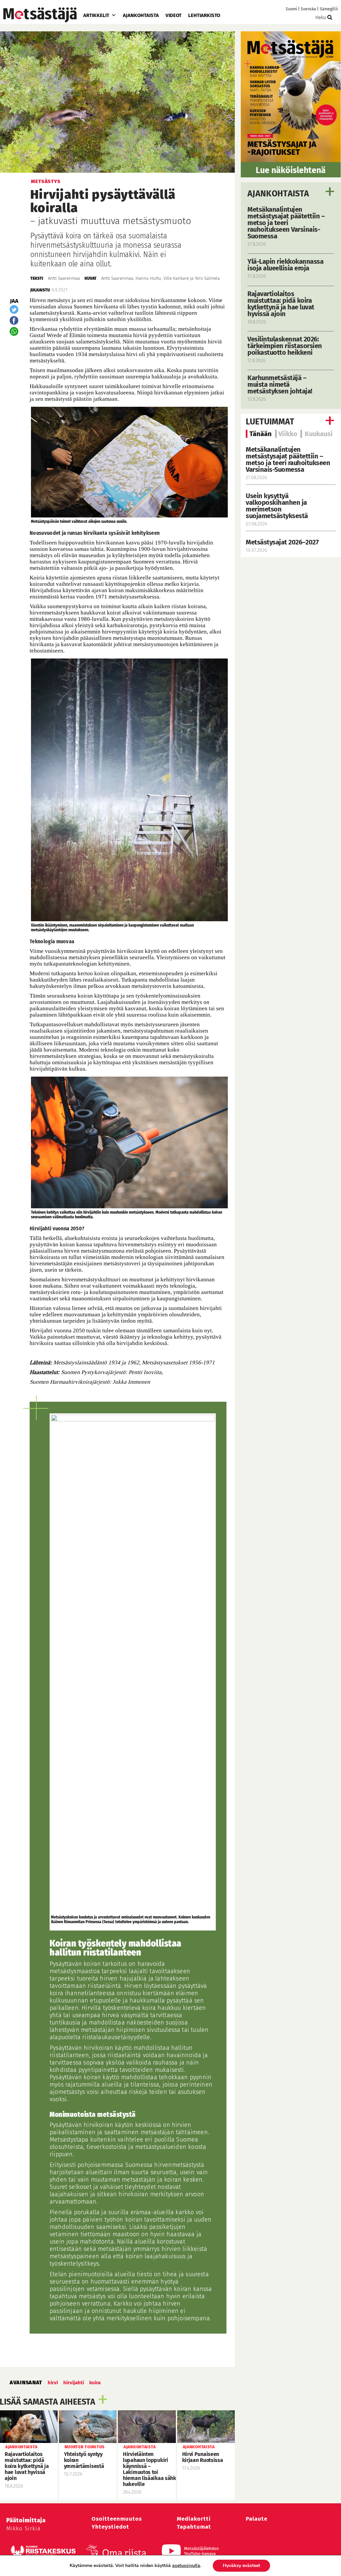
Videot (173, 15)
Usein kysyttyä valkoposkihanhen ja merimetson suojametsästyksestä (278, 506)
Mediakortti (194, 2519)
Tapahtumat (194, 2527)
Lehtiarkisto (204, 15)
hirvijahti (74, 2383)
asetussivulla (186, 2566)
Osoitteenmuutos (117, 2519)
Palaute (257, 2519)
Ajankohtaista (141, 15)
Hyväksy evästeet (241, 2565)
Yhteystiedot (110, 2527)
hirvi (53, 2383)
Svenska (308, 9)
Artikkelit (96, 15)
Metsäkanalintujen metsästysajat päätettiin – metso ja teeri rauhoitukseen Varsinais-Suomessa (288, 459)
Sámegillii (329, 9)
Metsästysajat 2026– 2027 (282, 542)
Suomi (291, 9)
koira (95, 2383)
